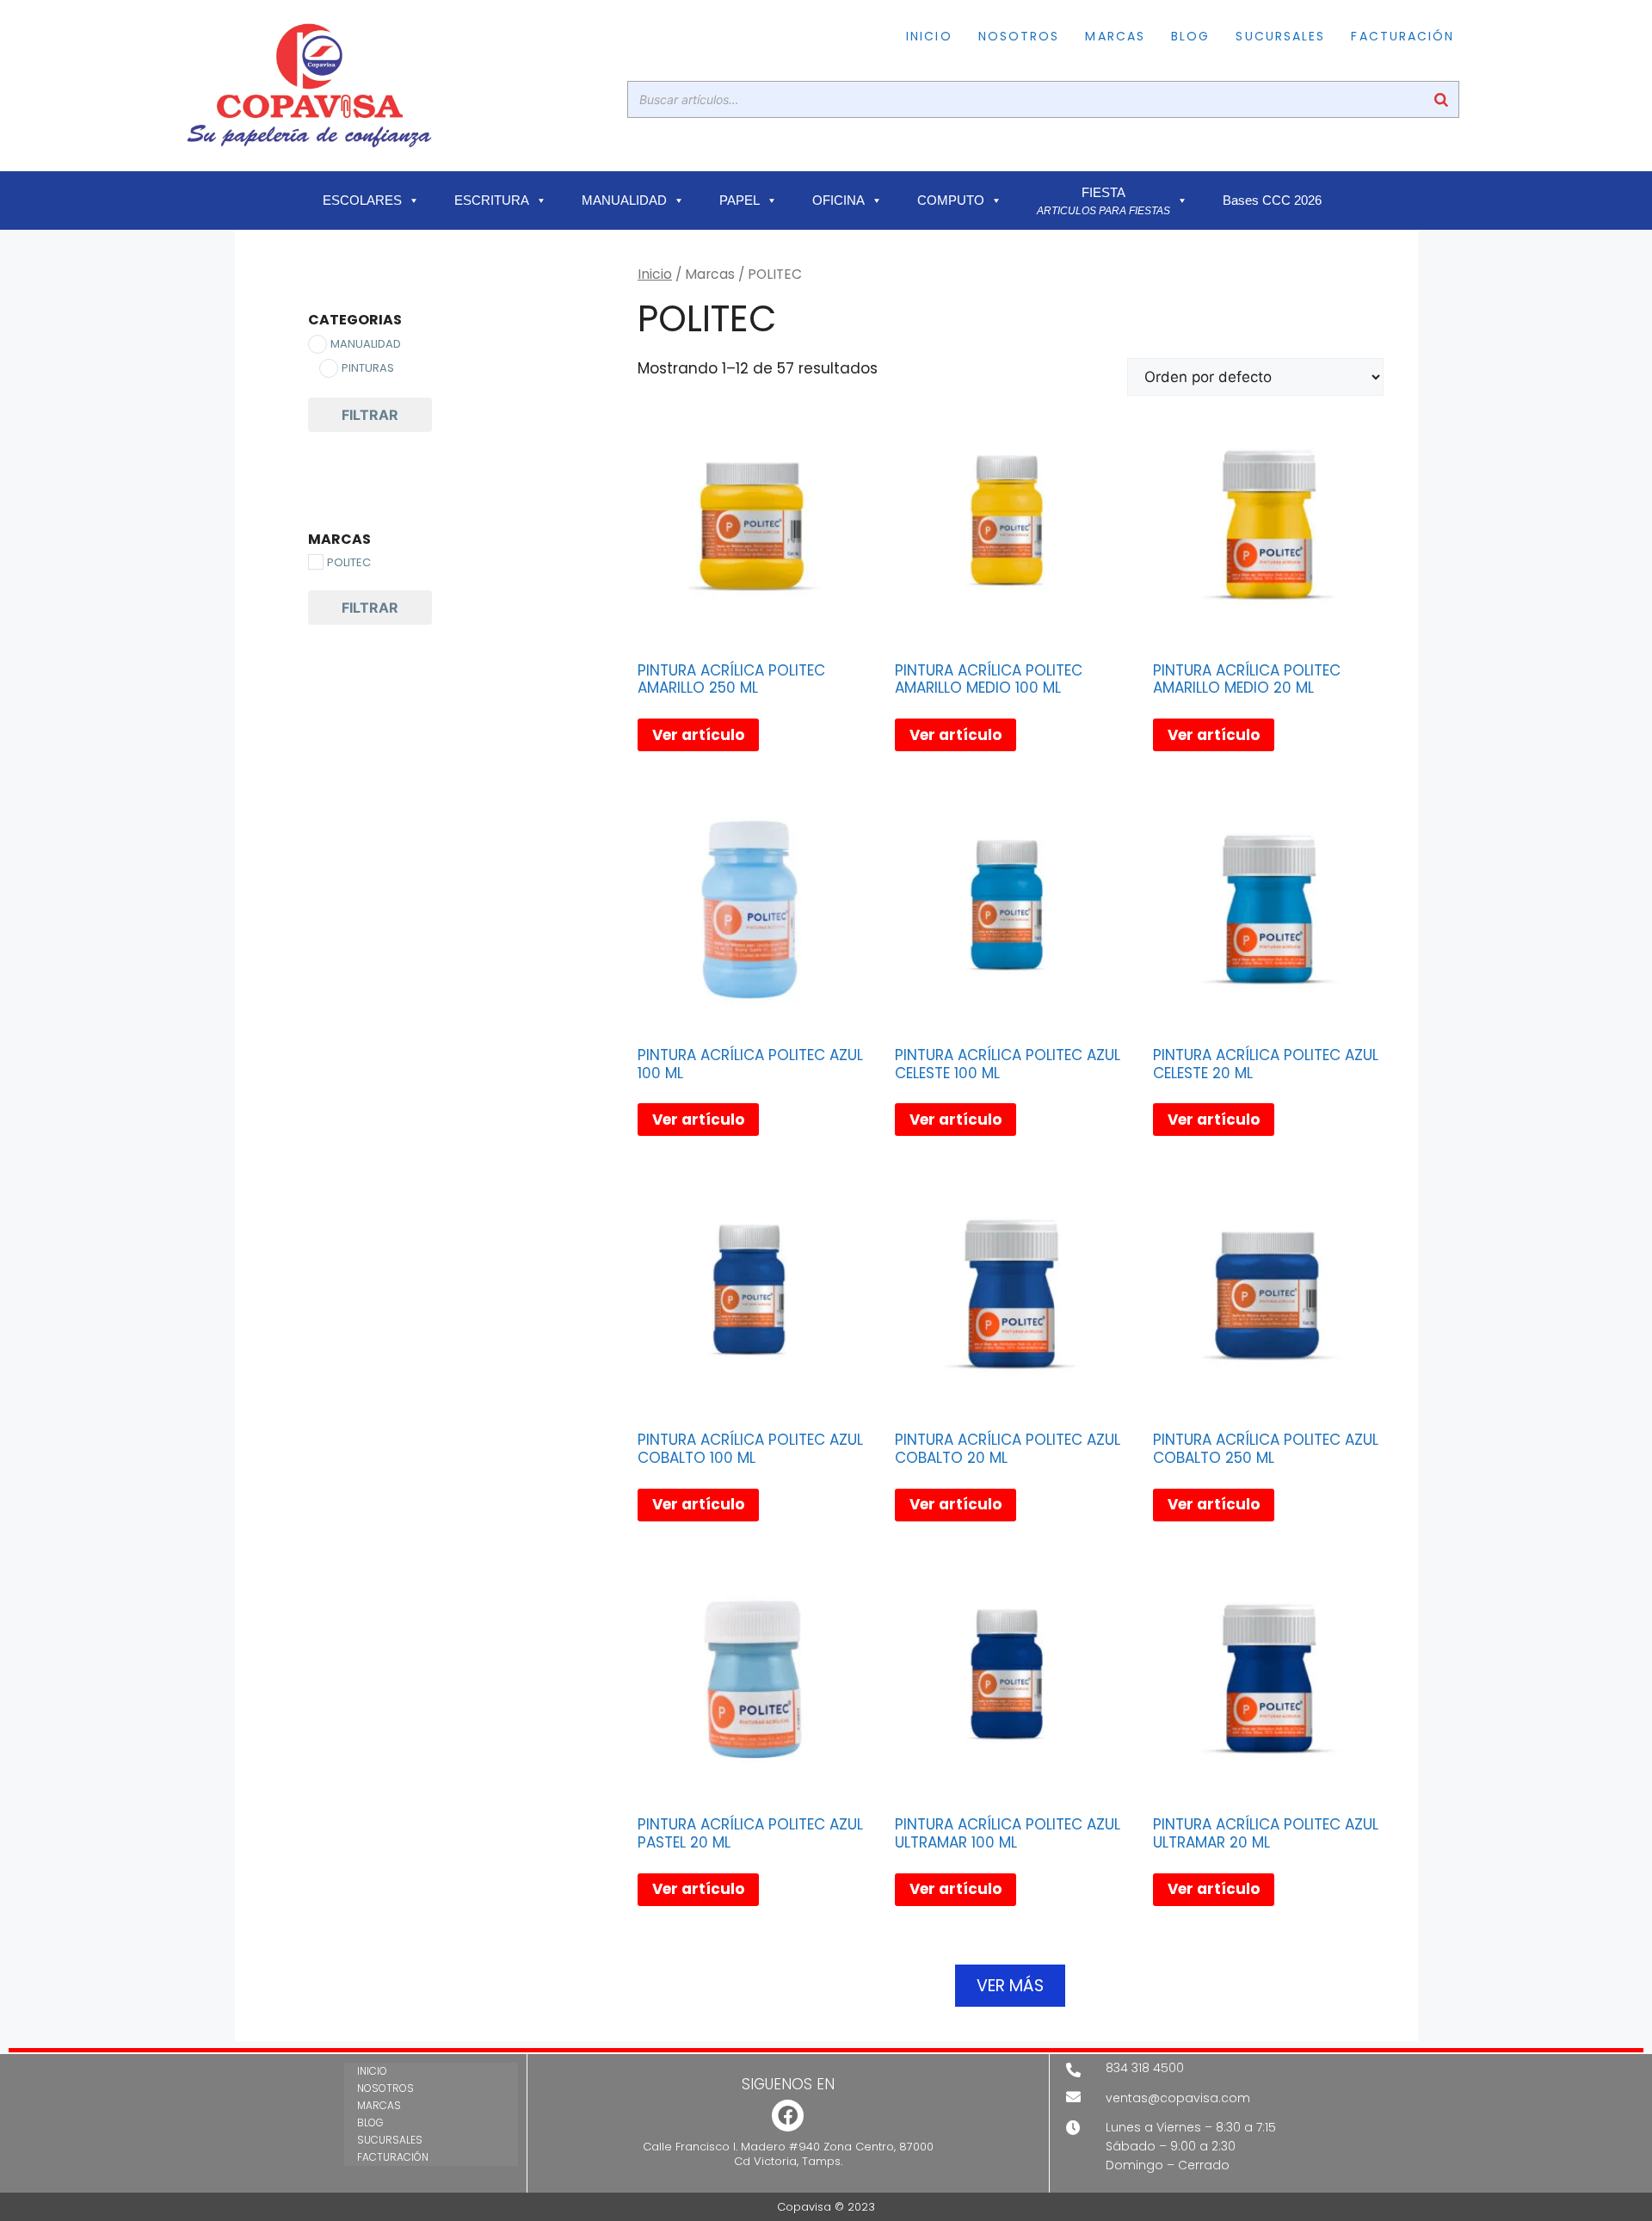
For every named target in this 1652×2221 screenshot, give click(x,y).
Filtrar (370, 415)
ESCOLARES (362, 201)
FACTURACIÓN (1402, 36)
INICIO (929, 36)
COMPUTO (951, 201)
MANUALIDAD (624, 201)
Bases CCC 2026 (1272, 201)
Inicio (655, 274)
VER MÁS (1010, 1986)
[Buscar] (1441, 99)
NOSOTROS (1019, 36)
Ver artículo (698, 735)
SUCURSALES (1280, 36)
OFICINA (838, 201)
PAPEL (740, 201)
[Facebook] (788, 2116)
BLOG (1190, 36)
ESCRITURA (492, 201)
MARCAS (1115, 36)
